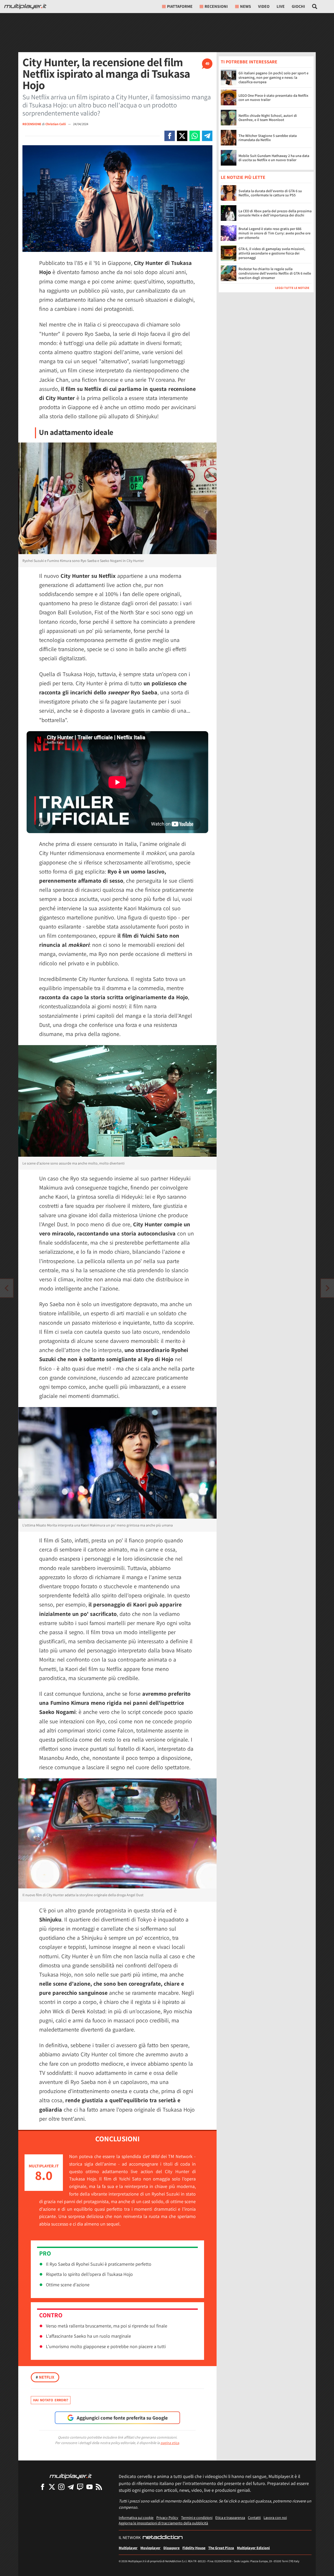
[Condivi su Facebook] (170, 136)
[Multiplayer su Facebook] (43, 2487)
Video (264, 6)
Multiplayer (128, 2548)
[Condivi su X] (182, 136)
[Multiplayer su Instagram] (61, 2487)
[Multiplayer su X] (52, 2487)
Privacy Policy (167, 2517)
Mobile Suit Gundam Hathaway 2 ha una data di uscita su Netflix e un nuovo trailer (274, 158)
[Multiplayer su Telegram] (71, 2487)
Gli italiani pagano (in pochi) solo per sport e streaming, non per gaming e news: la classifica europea (273, 77)
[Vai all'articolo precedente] (327, 1288)
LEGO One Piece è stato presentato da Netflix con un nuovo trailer (273, 98)
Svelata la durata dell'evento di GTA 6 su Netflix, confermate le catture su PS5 (270, 193)
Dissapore (171, 2548)
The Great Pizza (221, 2548)
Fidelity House (194, 2548)
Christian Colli (56, 124)
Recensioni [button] (216, 6)
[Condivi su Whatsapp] (195, 136)
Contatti (254, 2517)
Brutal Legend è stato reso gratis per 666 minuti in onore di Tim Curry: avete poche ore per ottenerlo (275, 233)
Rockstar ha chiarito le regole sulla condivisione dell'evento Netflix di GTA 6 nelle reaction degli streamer (275, 274)
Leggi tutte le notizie (292, 288)
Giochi (298, 6)
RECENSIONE (32, 124)
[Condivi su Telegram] (207, 136)
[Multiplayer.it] (25, 7)
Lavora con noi (275, 2517)
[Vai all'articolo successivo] (7, 1288)
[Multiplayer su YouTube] (90, 2487)
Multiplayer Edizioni (253, 2548)
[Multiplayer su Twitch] (80, 2487)
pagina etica (170, 2443)
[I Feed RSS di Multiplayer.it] (99, 2487)
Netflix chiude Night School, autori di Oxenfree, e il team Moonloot (268, 118)
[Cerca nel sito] (315, 7)
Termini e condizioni (197, 2517)
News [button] (246, 6)
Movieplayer (150, 2548)
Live (281, 6)
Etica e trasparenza (230, 2517)
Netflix (45, 2377)
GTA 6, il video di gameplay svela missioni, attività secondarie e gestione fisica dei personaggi (272, 253)
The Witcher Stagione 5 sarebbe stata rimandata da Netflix (268, 138)
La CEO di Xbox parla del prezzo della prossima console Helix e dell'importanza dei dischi (275, 213)
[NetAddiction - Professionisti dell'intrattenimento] (163, 2538)
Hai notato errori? (51, 2400)
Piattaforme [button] (180, 6)
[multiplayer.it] (71, 2476)
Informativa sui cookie (136, 2517)
